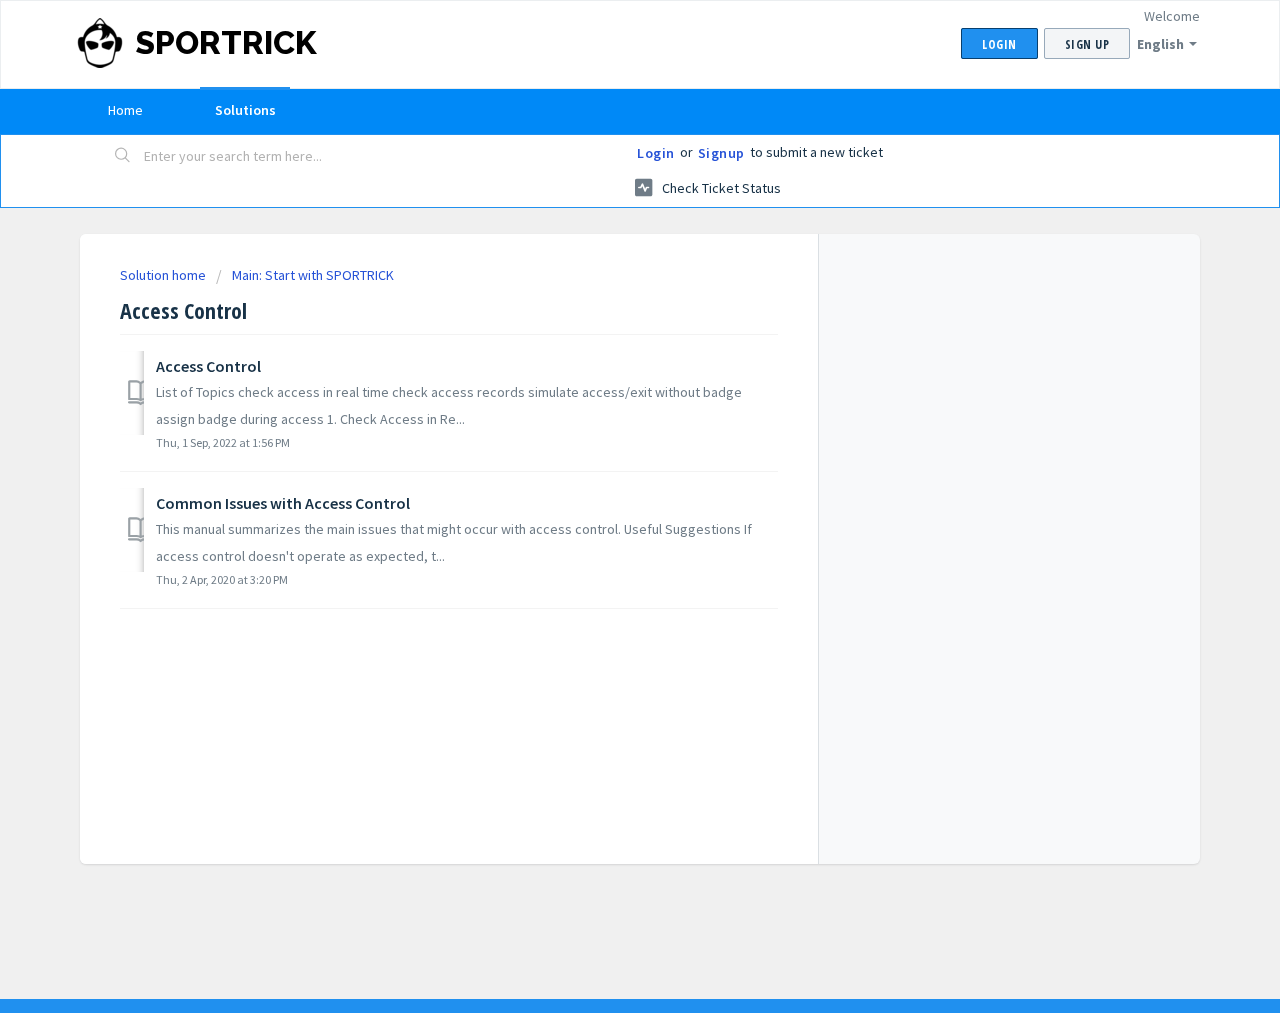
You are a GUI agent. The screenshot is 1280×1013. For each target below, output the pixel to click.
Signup (721, 153)
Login (656, 153)
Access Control (208, 366)
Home (125, 110)
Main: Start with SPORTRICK (313, 275)
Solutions (245, 110)
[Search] (123, 157)
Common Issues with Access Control (283, 503)
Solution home (164, 275)
